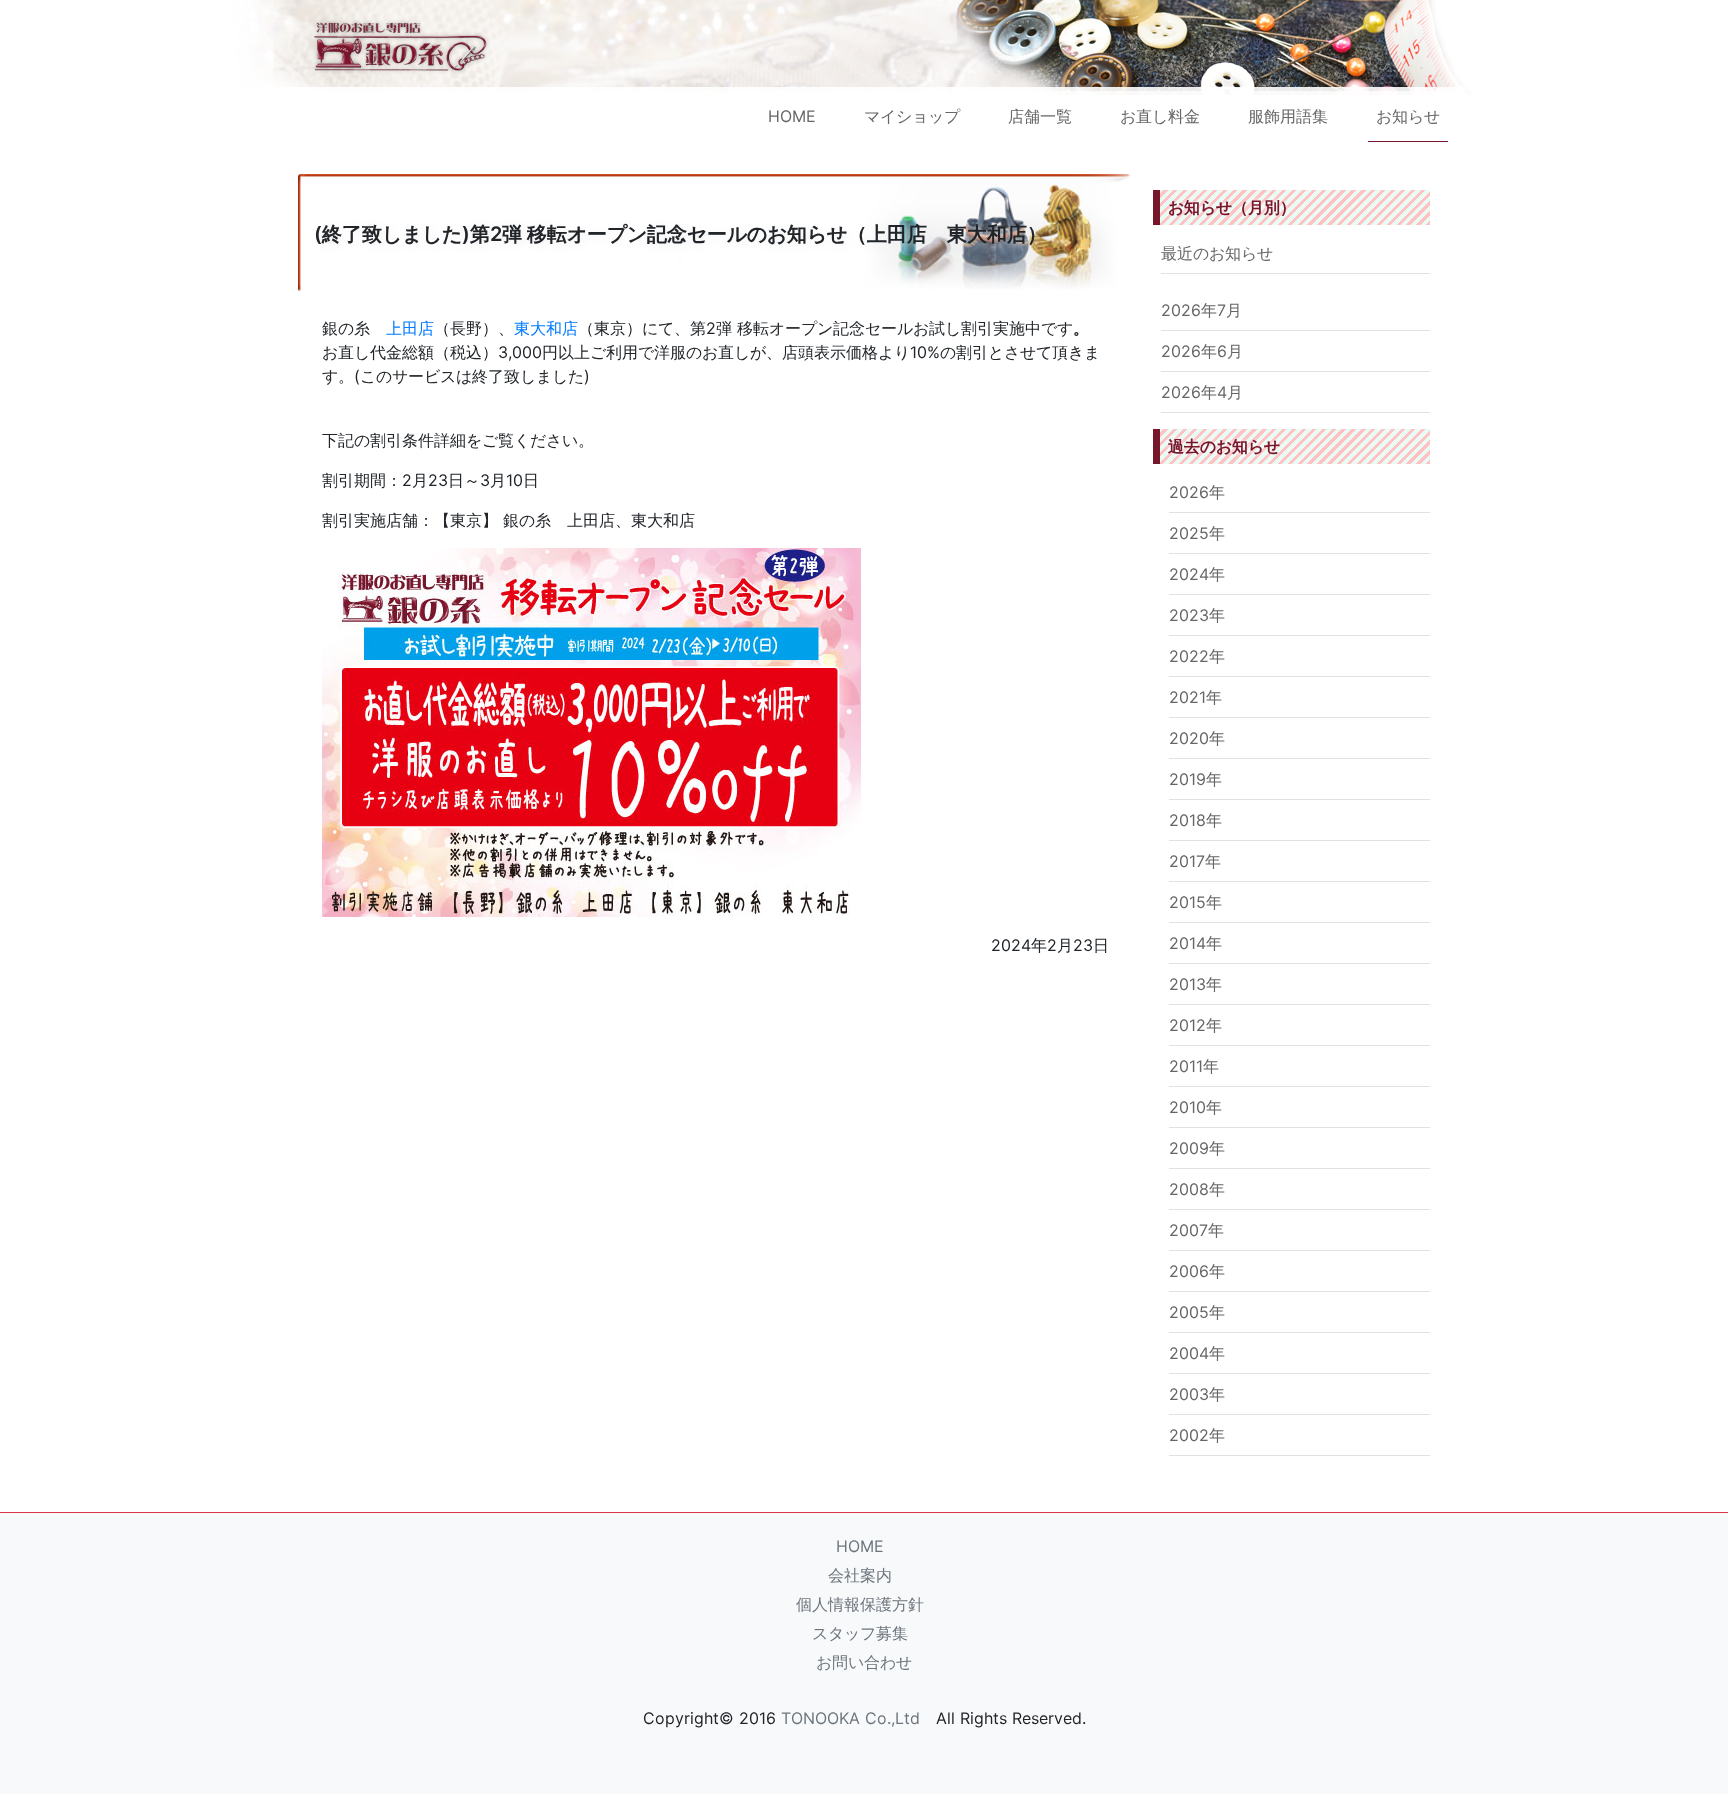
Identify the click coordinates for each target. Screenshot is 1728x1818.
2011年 (1194, 1066)
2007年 (1196, 1230)
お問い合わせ (864, 1662)
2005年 (1197, 1312)
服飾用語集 (1288, 116)
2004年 (1197, 1353)
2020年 (1197, 738)
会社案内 (860, 1575)
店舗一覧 (1040, 116)
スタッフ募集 (860, 1633)
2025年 (1197, 533)
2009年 (1197, 1148)
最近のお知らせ (1217, 253)
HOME (792, 116)
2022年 (1197, 656)
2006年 (1197, 1271)
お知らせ (1408, 116)
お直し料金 (1160, 116)
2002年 (1197, 1435)
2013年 (1195, 984)
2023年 (1197, 615)
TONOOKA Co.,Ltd (850, 1718)
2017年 (1195, 861)
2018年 (1195, 820)
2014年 (1195, 943)
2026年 (1197, 492)
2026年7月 (1201, 310)
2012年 (1195, 1025)
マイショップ (912, 116)
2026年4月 (1202, 392)
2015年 (1195, 902)
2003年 (1197, 1394)
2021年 (1195, 697)
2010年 (1195, 1107)
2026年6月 (1202, 351)
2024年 (1197, 574)
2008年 (1197, 1189)
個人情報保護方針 (860, 1604)
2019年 (1195, 779)
